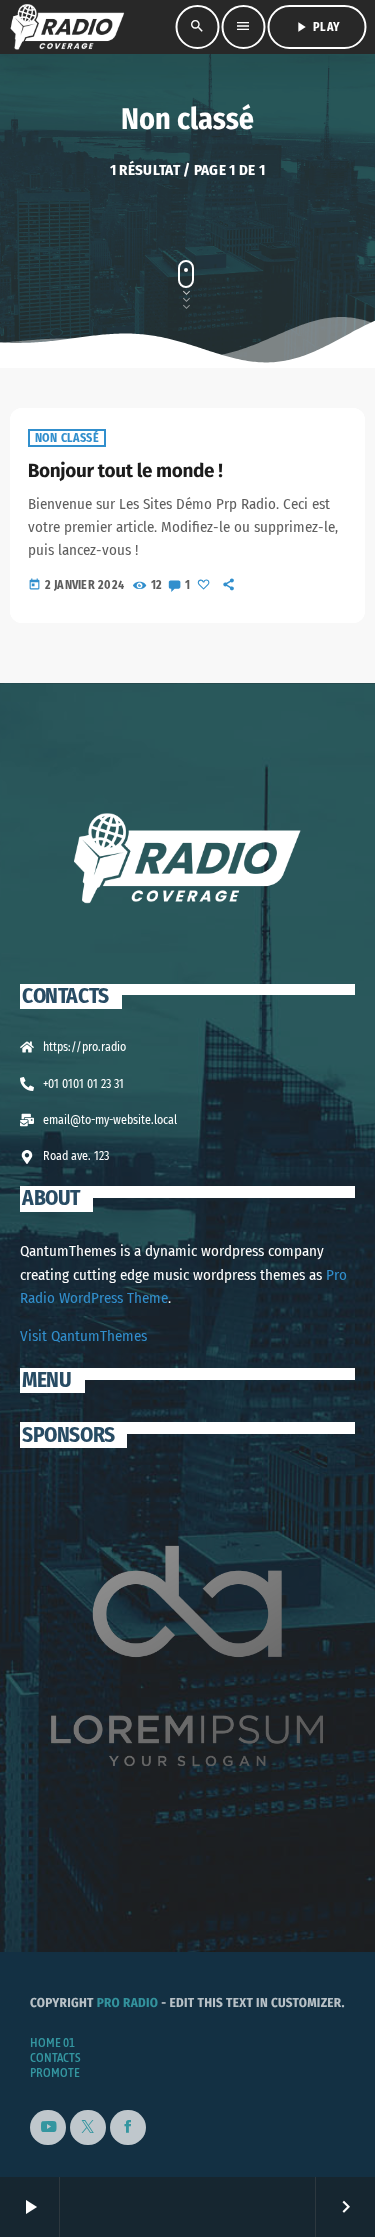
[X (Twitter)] (88, 2127)
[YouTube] (48, 2127)
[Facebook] (128, 2127)
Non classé (67, 438)
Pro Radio (128, 2003)
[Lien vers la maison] (67, 27)
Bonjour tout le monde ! (125, 471)
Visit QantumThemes (83, 1336)
